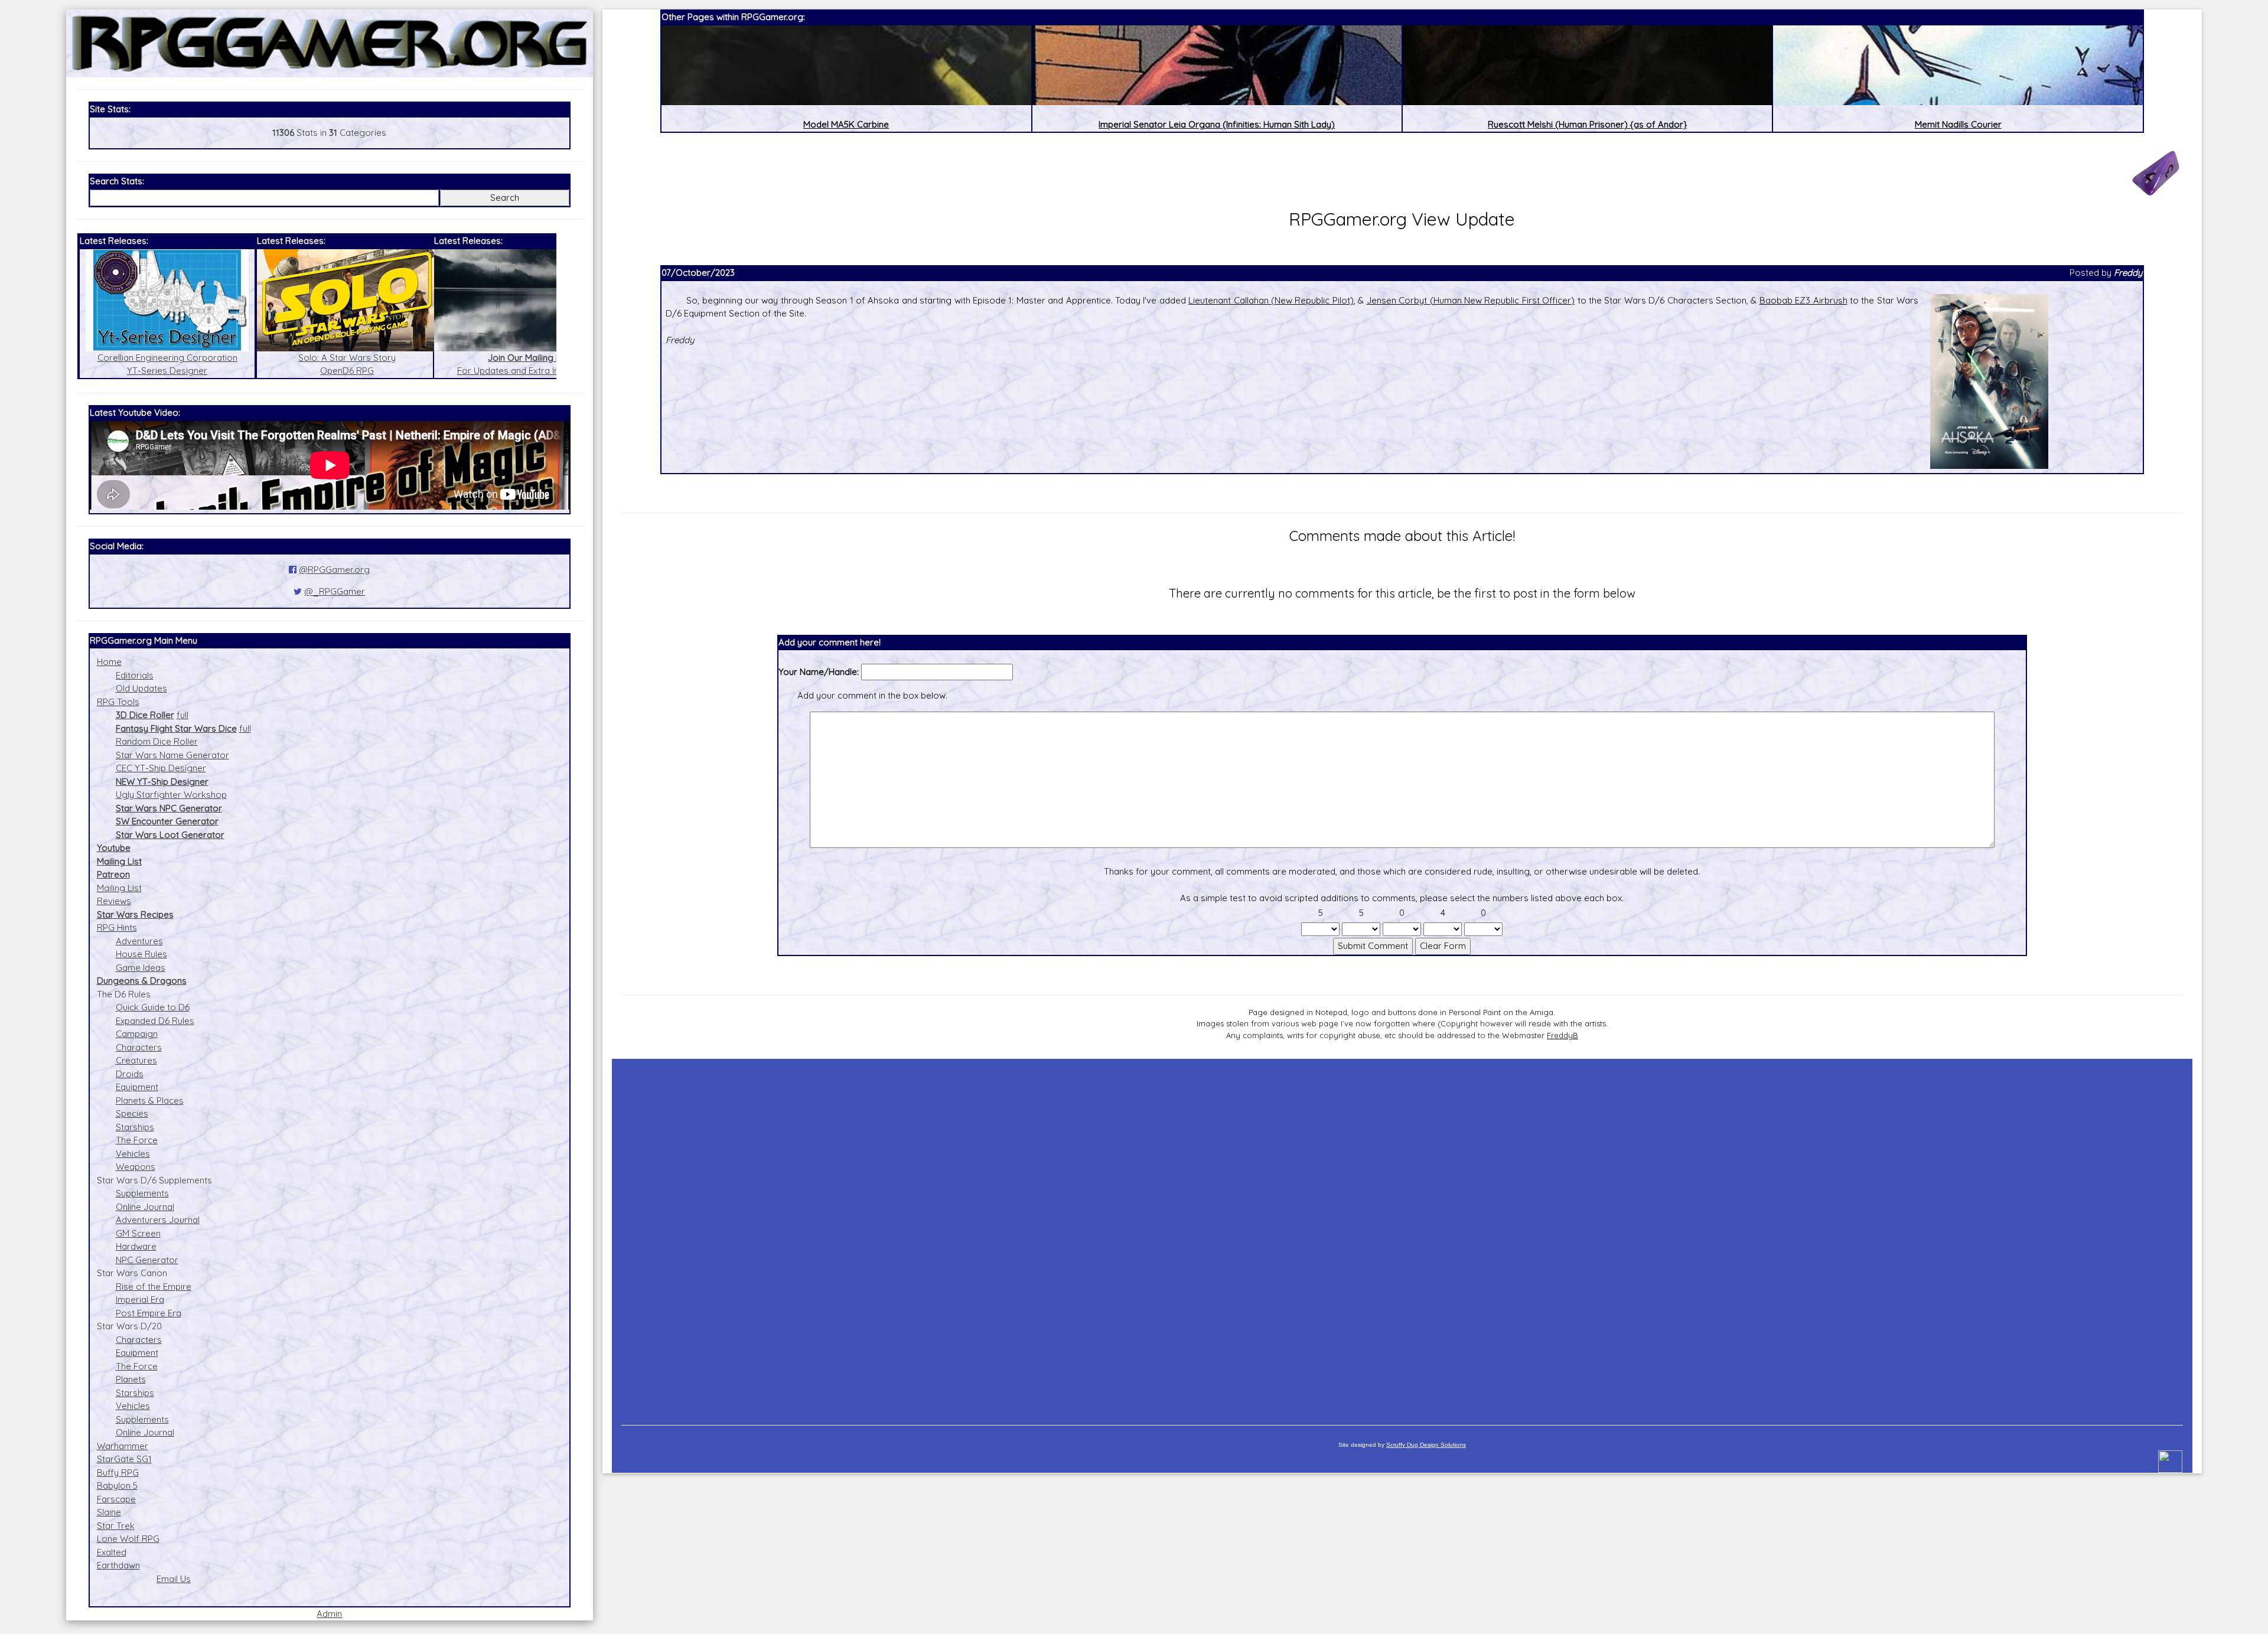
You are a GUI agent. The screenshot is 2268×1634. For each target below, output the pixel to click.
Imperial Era (140, 1299)
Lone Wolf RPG (128, 1539)
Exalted (112, 1552)
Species (132, 1113)
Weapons (136, 1167)
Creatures (136, 1060)
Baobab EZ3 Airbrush (1803, 300)
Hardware (136, 1246)
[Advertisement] (1402, 1236)
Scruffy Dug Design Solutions (1426, 1445)
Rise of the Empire (154, 1286)
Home (109, 662)
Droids (130, 1074)
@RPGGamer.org (334, 570)
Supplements (142, 1193)
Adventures (139, 941)
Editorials (135, 675)
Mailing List (119, 888)
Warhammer (123, 1446)
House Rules (141, 954)
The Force (137, 1140)
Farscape (116, 1499)
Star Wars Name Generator (172, 755)
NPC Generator (147, 1260)
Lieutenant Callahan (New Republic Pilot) (1271, 300)
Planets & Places (150, 1100)
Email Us (174, 1579)
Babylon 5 (117, 1485)
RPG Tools (118, 702)
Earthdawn (118, 1565)
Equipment (137, 1087)
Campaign (137, 1034)
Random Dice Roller (157, 741)
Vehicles (133, 1154)
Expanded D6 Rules (155, 1021)
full (183, 715)
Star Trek (116, 1526)
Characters (139, 1047)
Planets (131, 1379)
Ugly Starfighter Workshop (171, 795)
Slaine (109, 1512)
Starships (135, 1127)
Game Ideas (141, 968)
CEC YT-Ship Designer (161, 768)
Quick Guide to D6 (153, 1007)
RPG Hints (117, 927)
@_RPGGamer (335, 591)
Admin (329, 1614)
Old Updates (141, 688)
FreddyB (1562, 1035)
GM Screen (138, 1233)
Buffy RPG (118, 1472)
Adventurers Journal (158, 1220)
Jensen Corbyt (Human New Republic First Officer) (1471, 300)
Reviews (114, 901)
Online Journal (145, 1207)
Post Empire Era (149, 1313)
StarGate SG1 (124, 1459)
